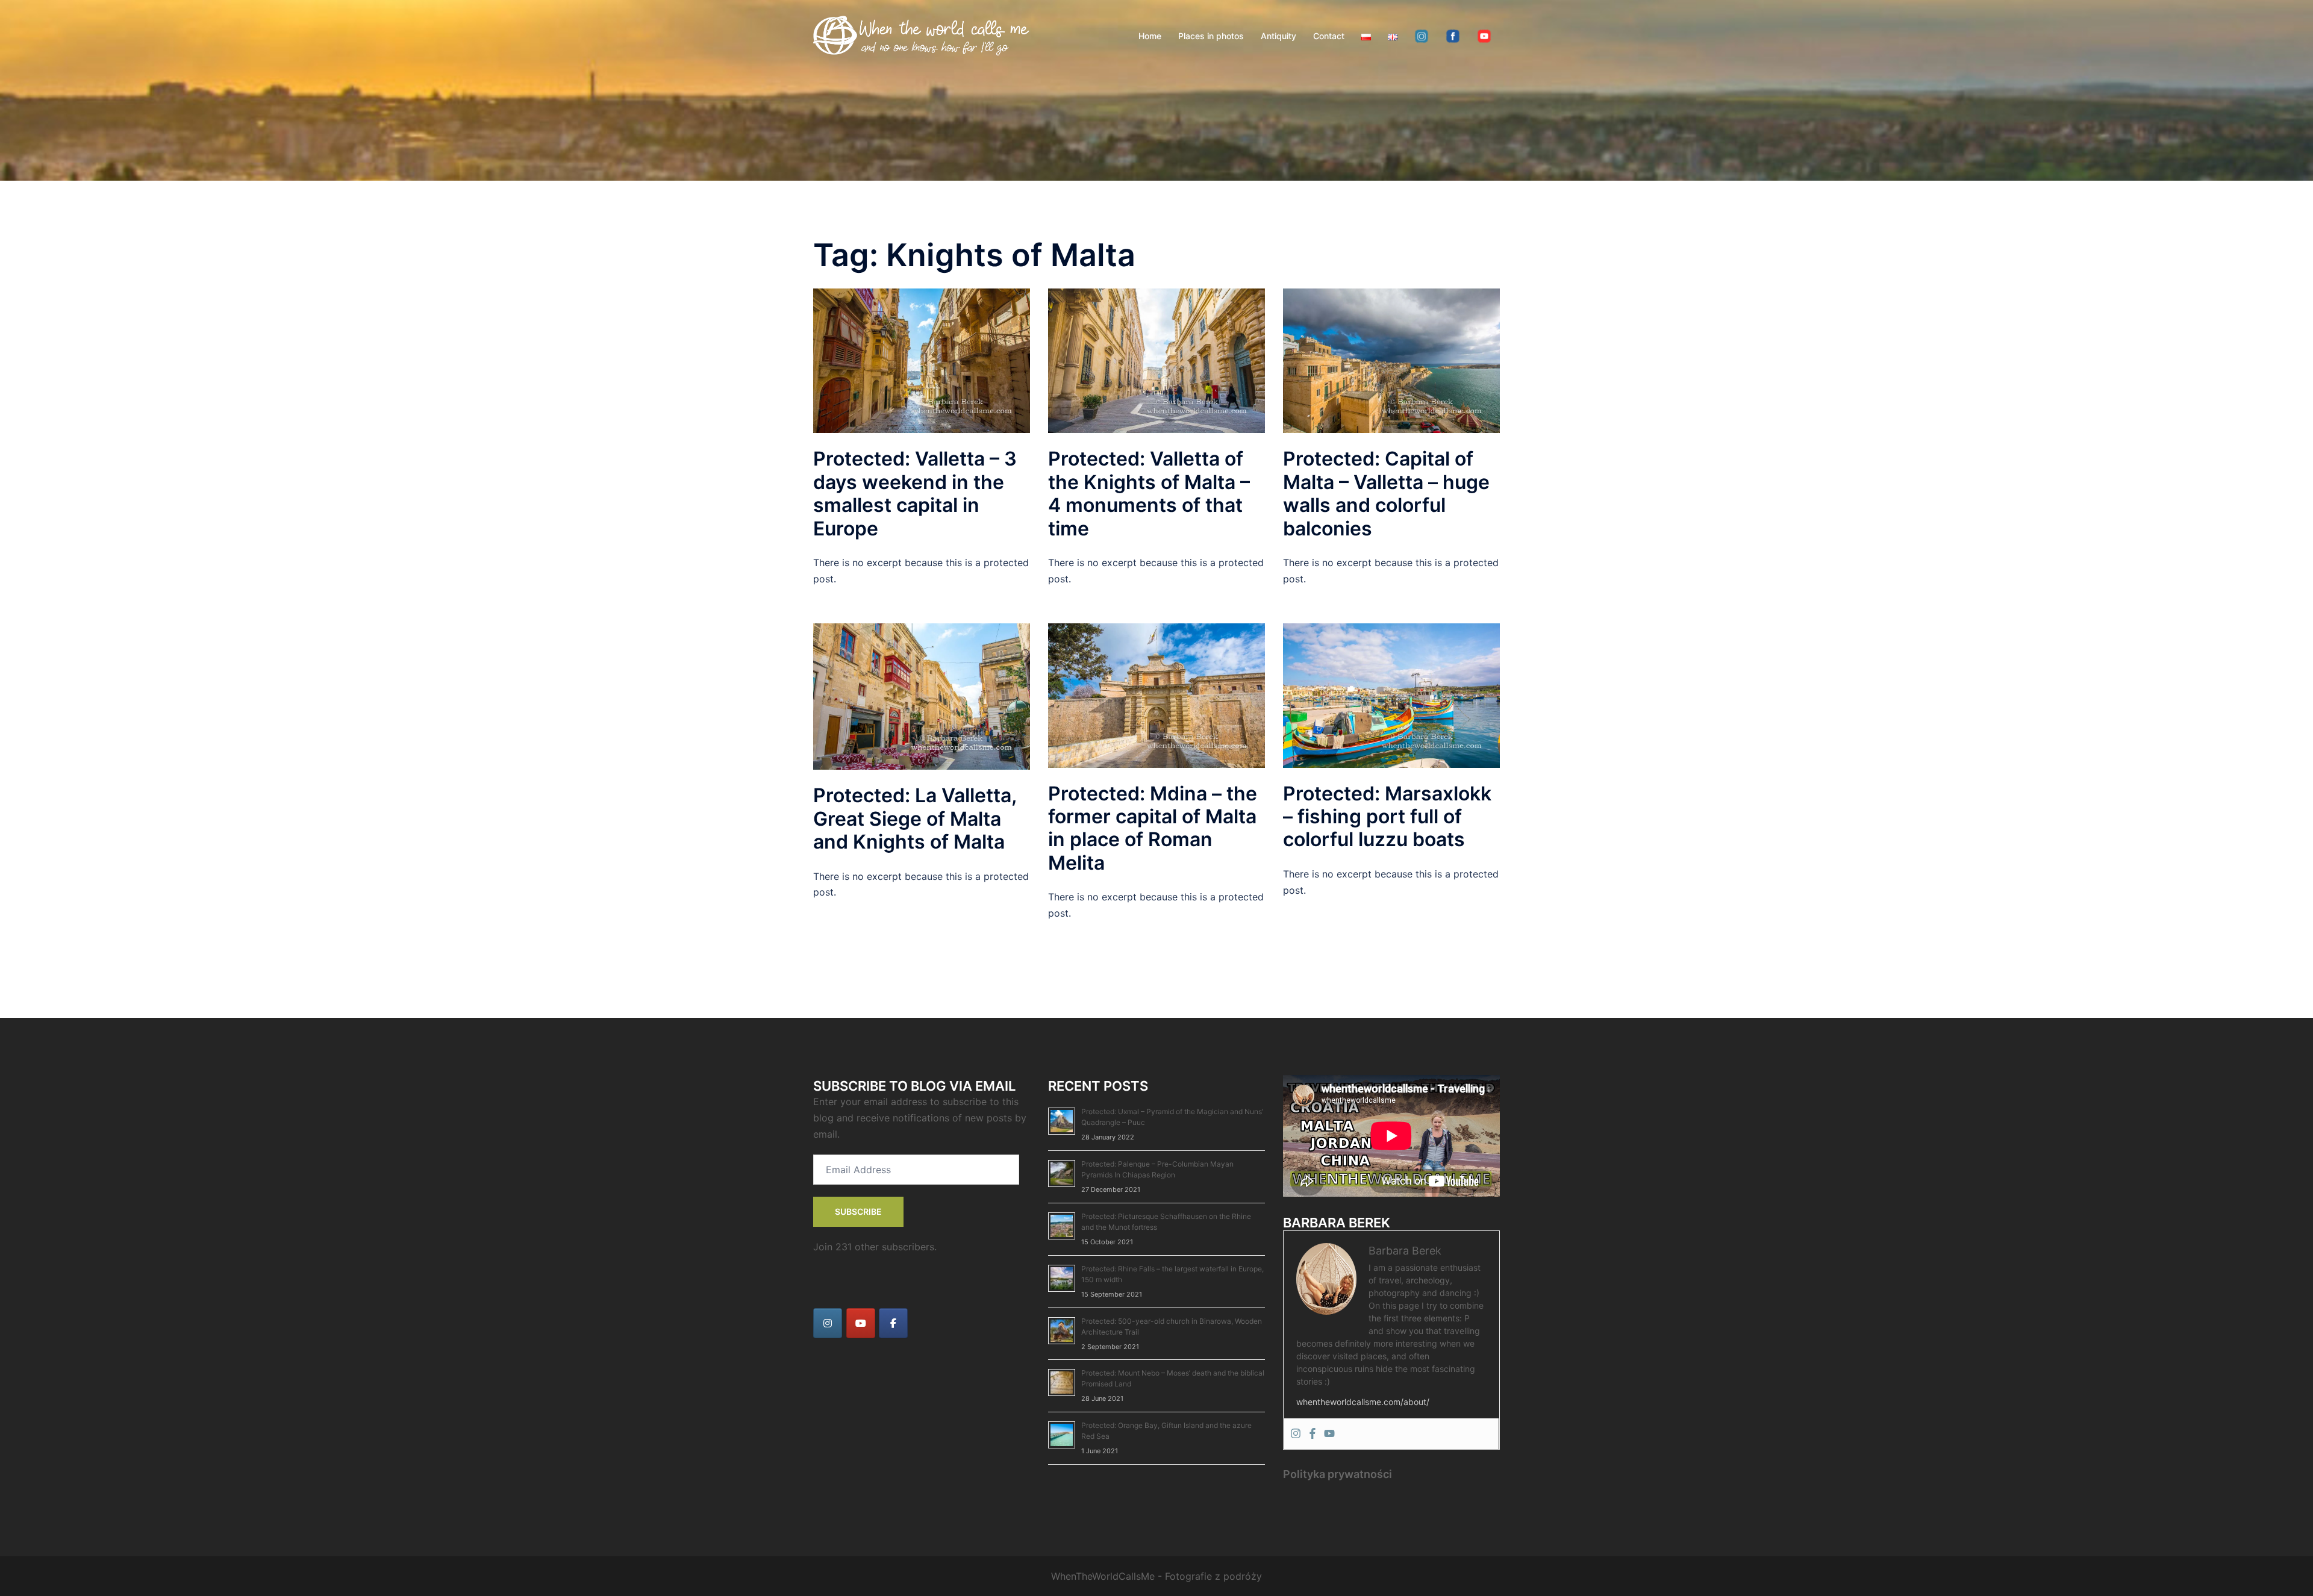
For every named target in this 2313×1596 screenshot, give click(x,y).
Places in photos (1211, 36)
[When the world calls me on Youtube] (861, 1323)
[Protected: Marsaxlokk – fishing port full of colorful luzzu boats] (1391, 694)
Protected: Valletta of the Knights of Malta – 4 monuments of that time (1149, 493)
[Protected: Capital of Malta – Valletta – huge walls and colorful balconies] (1391, 360)
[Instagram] (1296, 1434)
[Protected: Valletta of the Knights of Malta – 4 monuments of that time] (1156, 360)
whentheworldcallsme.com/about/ (1363, 1402)
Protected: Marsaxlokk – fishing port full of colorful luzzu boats (1387, 817)
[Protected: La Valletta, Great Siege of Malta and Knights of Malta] (922, 696)
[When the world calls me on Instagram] (828, 1323)
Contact (1329, 36)
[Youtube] (1329, 1434)
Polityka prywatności (1338, 1474)
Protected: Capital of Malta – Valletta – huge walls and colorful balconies (1386, 493)
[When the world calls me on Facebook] (893, 1323)
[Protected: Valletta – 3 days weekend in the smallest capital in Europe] (922, 360)
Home (1150, 36)
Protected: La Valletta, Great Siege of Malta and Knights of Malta (915, 818)
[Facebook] (1313, 1434)
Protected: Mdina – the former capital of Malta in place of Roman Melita (1153, 828)
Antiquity (1278, 36)
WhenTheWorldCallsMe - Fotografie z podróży (1156, 1576)
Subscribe (858, 1211)
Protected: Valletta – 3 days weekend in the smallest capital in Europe (915, 493)
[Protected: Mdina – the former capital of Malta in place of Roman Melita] (1156, 694)
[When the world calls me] (922, 35)
